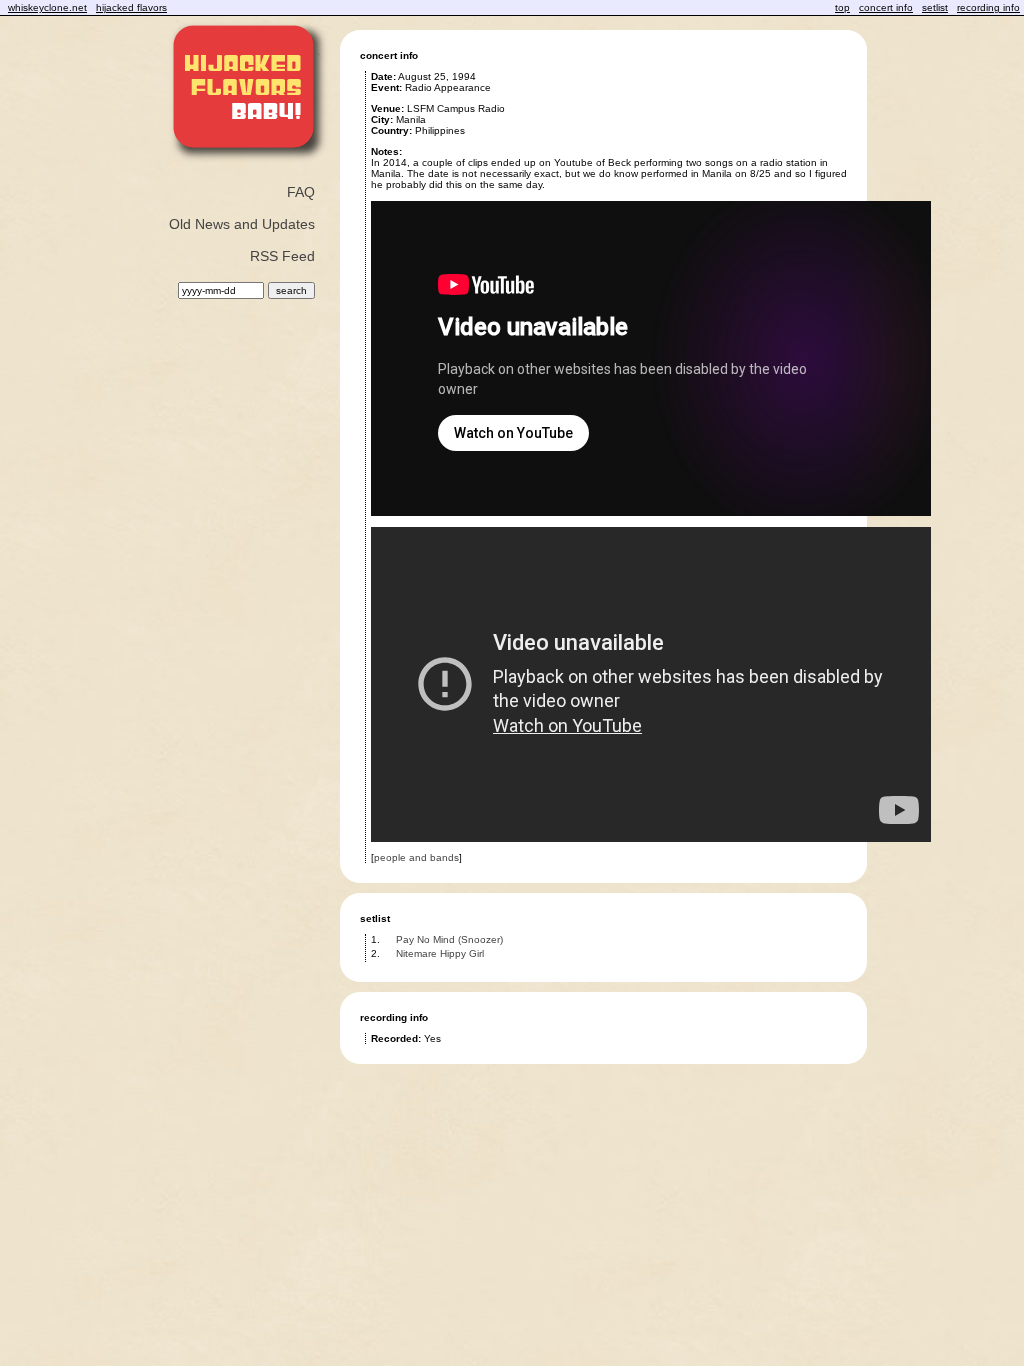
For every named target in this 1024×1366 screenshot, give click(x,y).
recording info (988, 7)
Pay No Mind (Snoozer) (449, 939)
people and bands (416, 857)
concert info (886, 7)
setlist (935, 7)
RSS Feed (282, 256)
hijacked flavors (131, 7)
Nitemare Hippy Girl (440, 953)
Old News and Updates (242, 224)
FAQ (301, 192)
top (842, 7)
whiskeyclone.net (47, 7)
